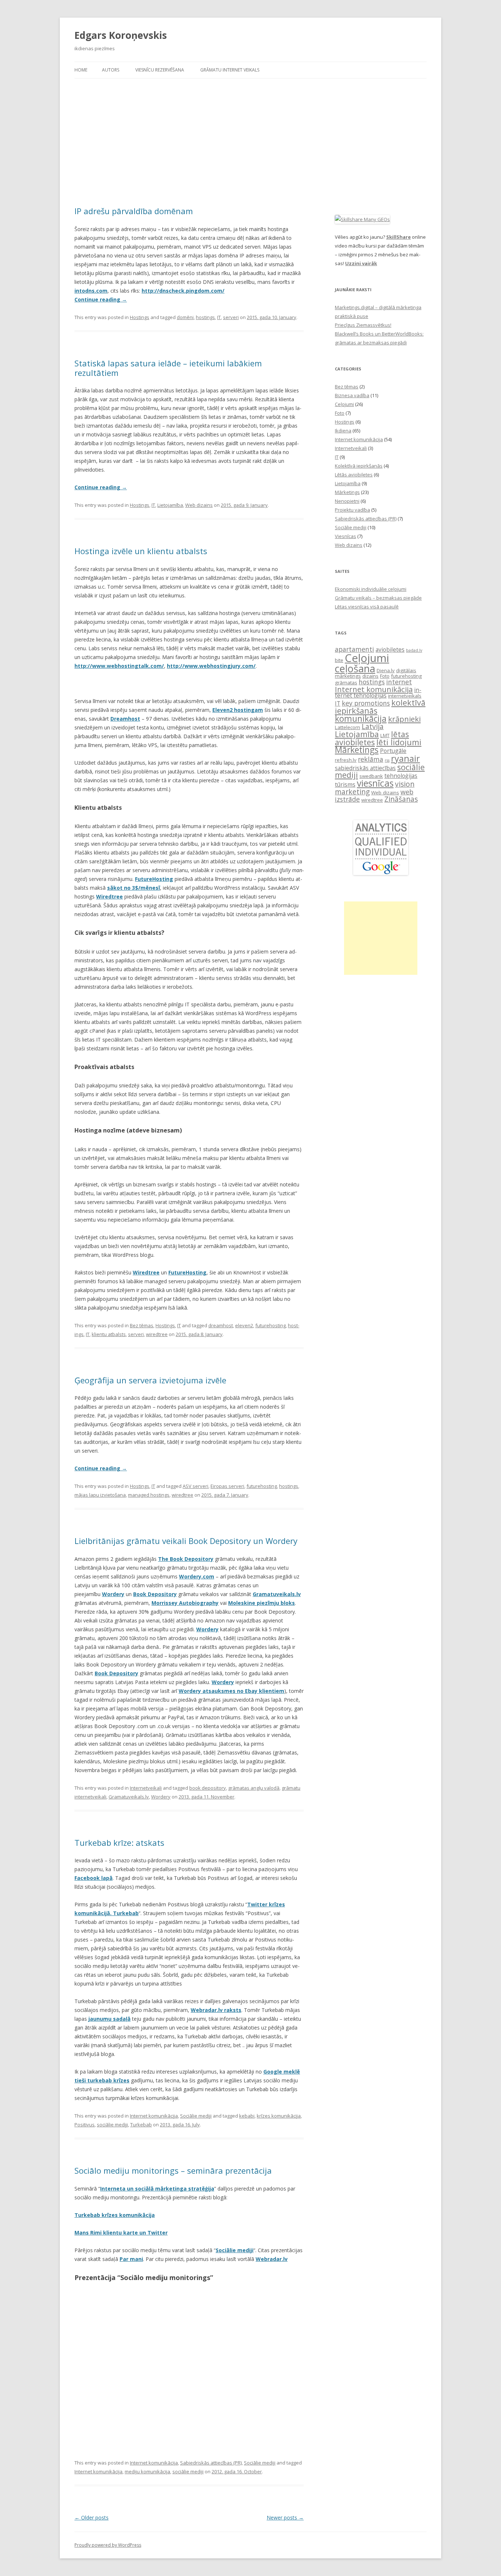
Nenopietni (347, 501)
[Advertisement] (251, 142)
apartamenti (354, 649)
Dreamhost (125, 719)
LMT (385, 735)
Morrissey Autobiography (185, 1603)
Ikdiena (343, 431)
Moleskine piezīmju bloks (262, 1603)
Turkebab (141, 2125)
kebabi (247, 2116)
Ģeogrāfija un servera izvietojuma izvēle (150, 1380)
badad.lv (414, 650)
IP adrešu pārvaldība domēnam (134, 211)
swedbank (371, 776)
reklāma (371, 759)
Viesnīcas (345, 536)
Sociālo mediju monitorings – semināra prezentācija (173, 2170)
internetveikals (405, 696)
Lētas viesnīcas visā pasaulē (367, 607)
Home (81, 70)
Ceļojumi (344, 404)
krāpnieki (404, 719)
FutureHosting (154, 879)
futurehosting (270, 1325)
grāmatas (346, 683)
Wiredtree (109, 897)
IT (219, 317)
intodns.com (91, 291)
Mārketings (347, 492)
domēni (185, 317)
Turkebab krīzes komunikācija (115, 2215)
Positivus (85, 2125)
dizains (370, 676)
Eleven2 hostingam (238, 710)
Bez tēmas (142, 1325)
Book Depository (155, 1594)
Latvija (373, 726)
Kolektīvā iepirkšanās (359, 466)
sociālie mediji (112, 2125)
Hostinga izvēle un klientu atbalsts (141, 551)
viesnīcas (375, 783)
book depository (208, 1788)
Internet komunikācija (154, 2116)
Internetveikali (146, 1788)
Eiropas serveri (227, 1486)
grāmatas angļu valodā (254, 1788)
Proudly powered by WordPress (108, 2545)
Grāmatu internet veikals (230, 70)
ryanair (405, 758)
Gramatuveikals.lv (129, 1797)
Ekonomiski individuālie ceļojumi (371, 589)
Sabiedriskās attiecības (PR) (211, 2463)
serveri (231, 317)
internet (399, 682)
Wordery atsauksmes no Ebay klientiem (231, 1691)
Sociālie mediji (196, 2116)
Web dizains (199, 505)
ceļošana (355, 668)
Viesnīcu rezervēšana (160, 70)
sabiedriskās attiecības (365, 768)
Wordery (161, 1797)
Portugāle (393, 751)
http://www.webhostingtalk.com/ (119, 666)
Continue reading (101, 299)
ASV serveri (195, 1486)
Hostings (140, 317)
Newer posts (285, 2518)
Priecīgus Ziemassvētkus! (363, 325)
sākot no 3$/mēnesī (134, 888)
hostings (205, 317)
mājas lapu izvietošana (100, 1495)
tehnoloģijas (401, 776)
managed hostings (149, 1495)
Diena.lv (386, 670)
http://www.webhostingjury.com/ (211, 666)
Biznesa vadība (352, 395)
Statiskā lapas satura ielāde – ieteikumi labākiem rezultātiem (168, 368)
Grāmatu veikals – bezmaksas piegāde (378, 598)
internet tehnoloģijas (378, 693)
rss (387, 760)
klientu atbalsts (109, 1334)
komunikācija (361, 719)
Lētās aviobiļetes (354, 475)
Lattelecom (348, 727)
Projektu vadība (352, 510)
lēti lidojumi (399, 742)
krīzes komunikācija (279, 2116)
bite (339, 660)
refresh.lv (346, 760)
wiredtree (157, 1334)
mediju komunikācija (147, 2471)
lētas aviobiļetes (372, 738)
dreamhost (221, 1325)
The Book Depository (186, 1559)
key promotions (366, 703)
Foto (340, 413)
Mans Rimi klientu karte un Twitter (121, 2233)
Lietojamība (170, 505)
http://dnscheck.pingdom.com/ (183, 291)
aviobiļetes (390, 650)
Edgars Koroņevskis (121, 35)
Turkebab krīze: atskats (119, 1843)
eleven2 (244, 1325)
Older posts (92, 2518)
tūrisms (345, 784)
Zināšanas (401, 799)
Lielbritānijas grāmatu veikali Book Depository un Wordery (186, 1541)
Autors (111, 70)
